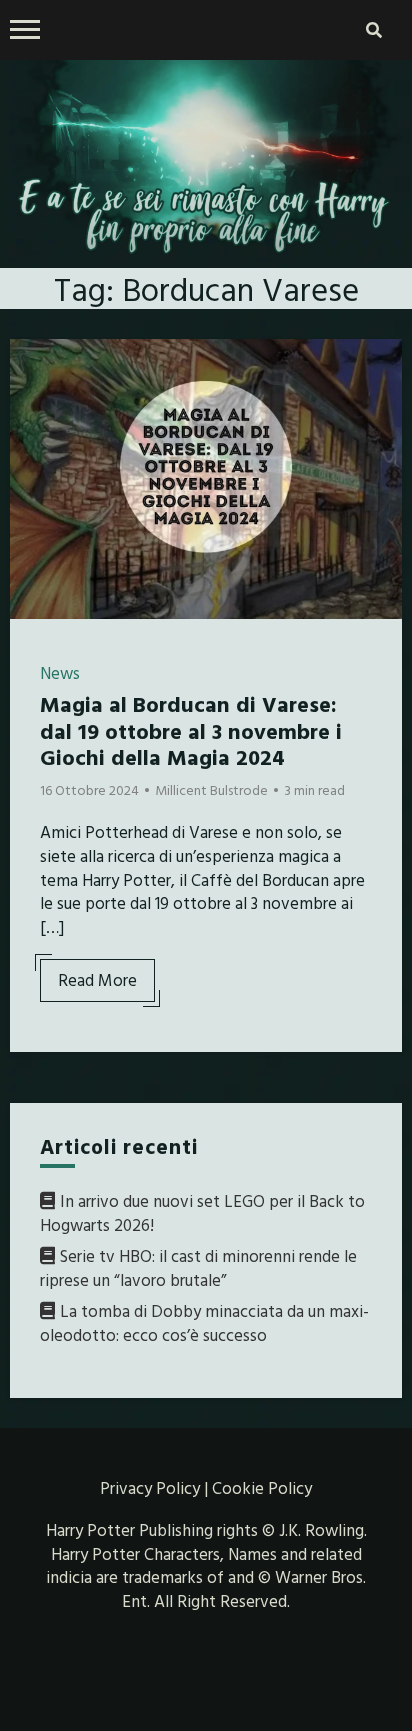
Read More (97, 979)
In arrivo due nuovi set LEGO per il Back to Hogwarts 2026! (202, 1212)
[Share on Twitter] (33, 403)
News (60, 672)
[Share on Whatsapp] (33, 475)
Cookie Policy (262, 1487)
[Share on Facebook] (33, 367)
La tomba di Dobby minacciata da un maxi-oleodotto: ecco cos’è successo (204, 1322)
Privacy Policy (150, 1487)
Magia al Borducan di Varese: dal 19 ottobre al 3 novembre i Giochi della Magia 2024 (191, 730)
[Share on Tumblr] (33, 439)
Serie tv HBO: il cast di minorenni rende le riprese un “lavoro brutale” (198, 1267)
